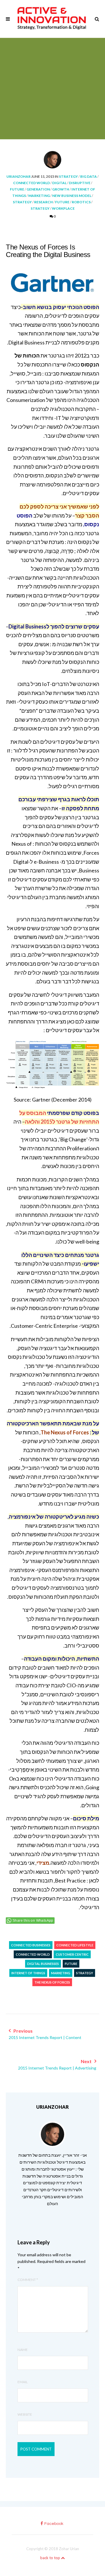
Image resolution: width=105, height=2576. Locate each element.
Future (17, 189)
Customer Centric (72, 1954)
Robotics (81, 202)
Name (23, 2350)
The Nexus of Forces (52, 1982)
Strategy (68, 176)
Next (57, 2064)
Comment (28, 2280)
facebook (54, 2524)
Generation (38, 189)
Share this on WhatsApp (33, 1921)
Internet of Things (28, 1973)
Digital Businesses (43, 1964)
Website (25, 2414)
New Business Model (72, 196)
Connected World (32, 183)
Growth (61, 189)
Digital (59, 183)
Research (43, 202)
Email (23, 2382)
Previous (45, 2034)
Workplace (63, 208)
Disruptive (80, 183)
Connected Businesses (31, 1945)
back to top (51, 2558)
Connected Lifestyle (75, 1945)
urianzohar (19, 176)
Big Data (89, 176)
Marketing (39, 196)
